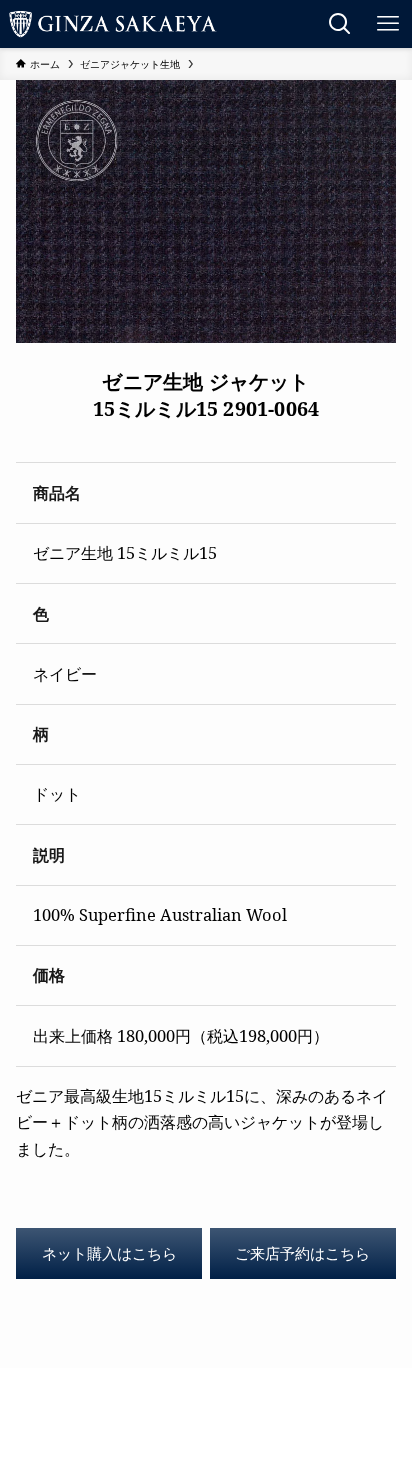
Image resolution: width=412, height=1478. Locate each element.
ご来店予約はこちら (302, 1253)
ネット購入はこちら (109, 1253)
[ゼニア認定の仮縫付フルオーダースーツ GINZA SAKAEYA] (113, 24)
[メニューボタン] (388, 24)
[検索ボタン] (340, 24)
